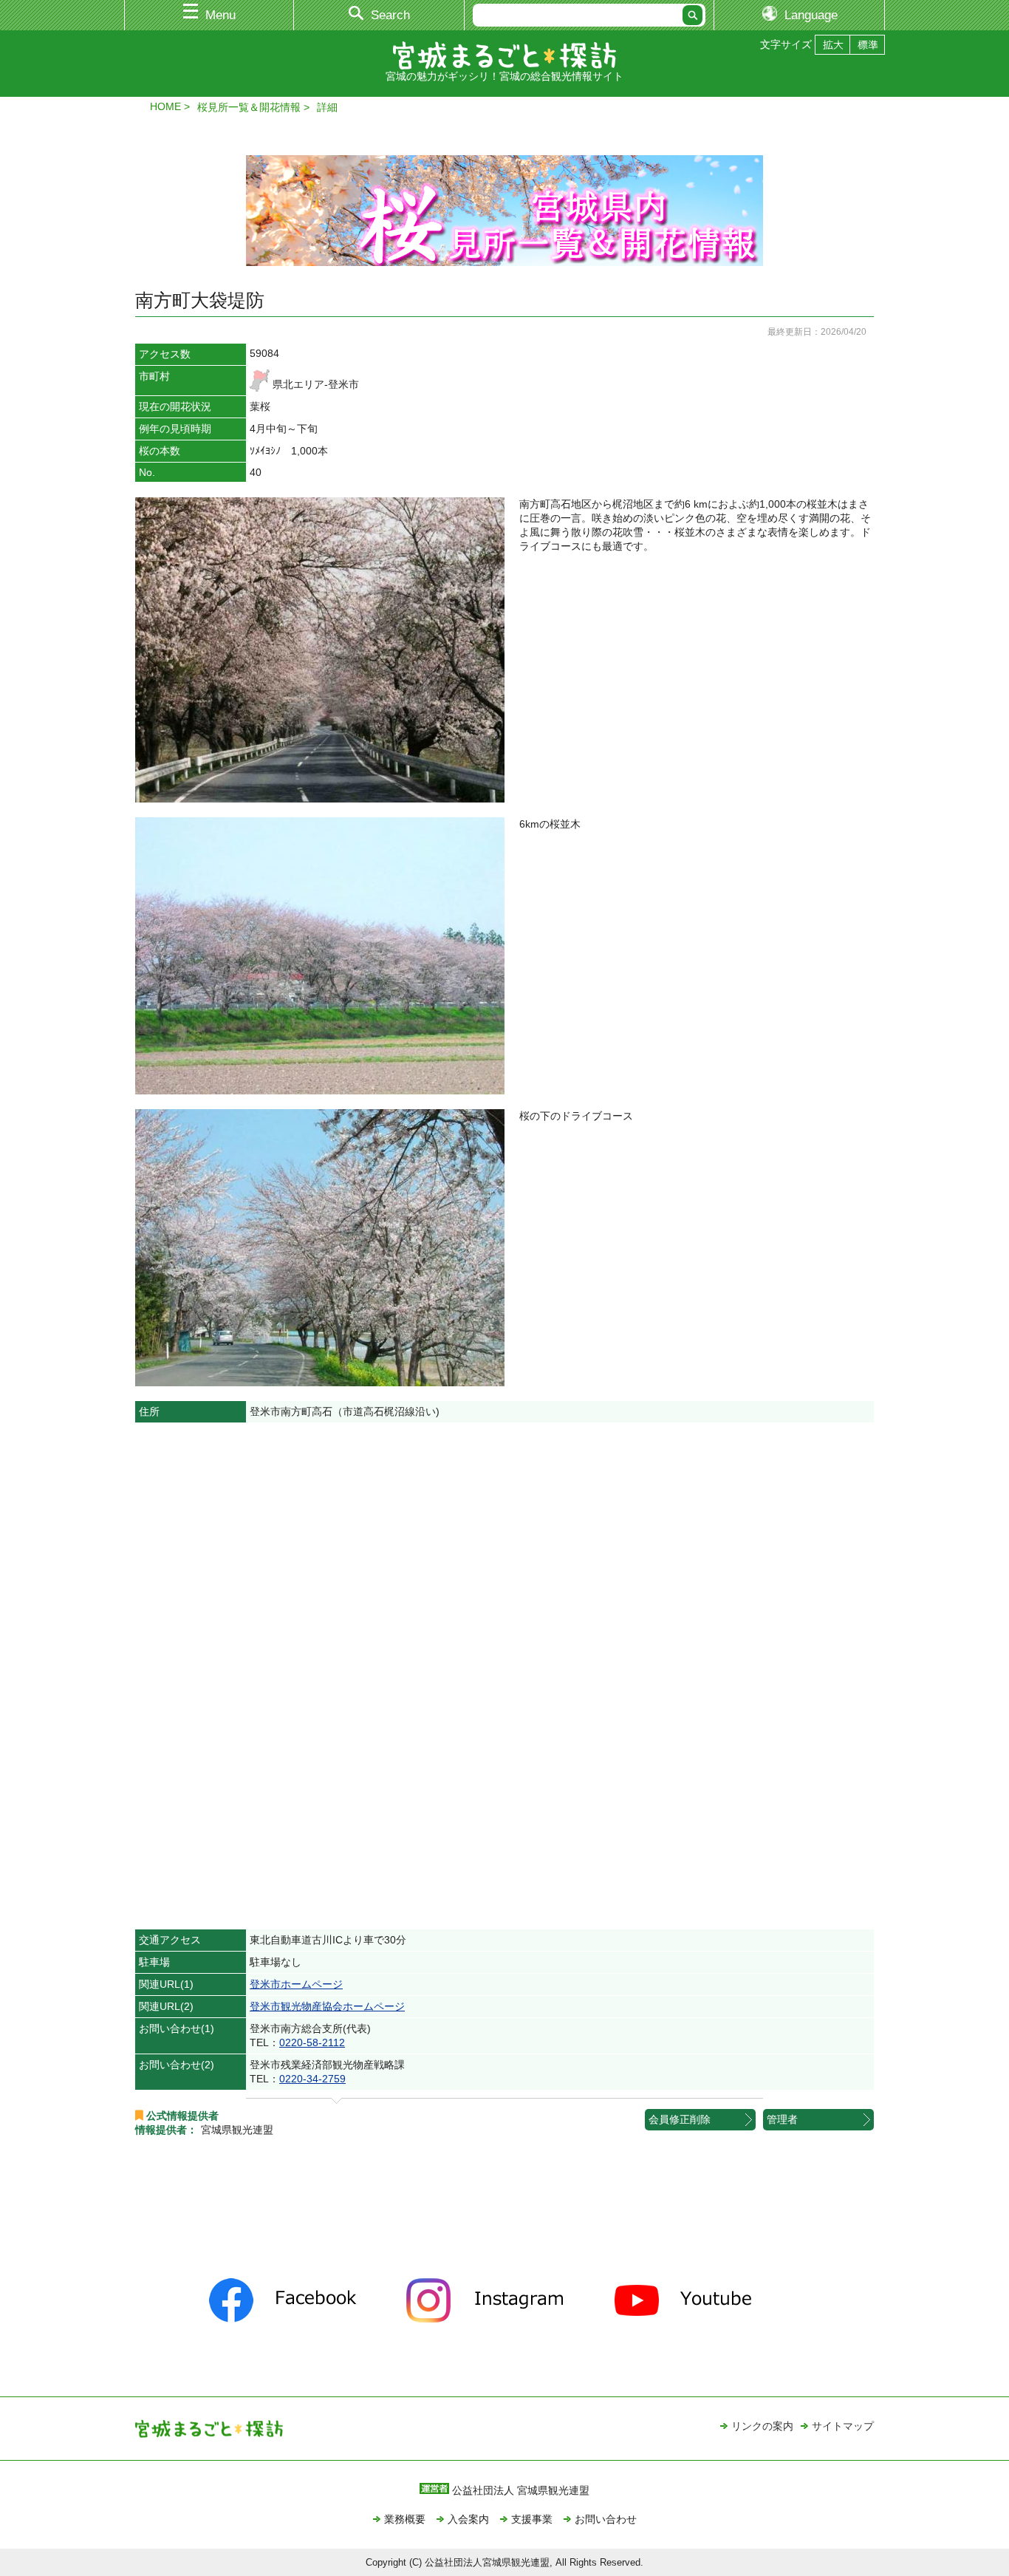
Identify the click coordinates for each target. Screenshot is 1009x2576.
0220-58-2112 (312, 2042)
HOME (165, 106)
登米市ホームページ (296, 1984)
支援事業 (532, 2519)
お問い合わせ (606, 2519)
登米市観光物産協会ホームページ (327, 2006)
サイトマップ (843, 2426)
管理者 (782, 2119)
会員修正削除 (680, 2119)
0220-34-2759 (312, 2079)
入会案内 (468, 2519)
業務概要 (405, 2519)
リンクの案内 (762, 2426)
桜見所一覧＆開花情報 (249, 107)
